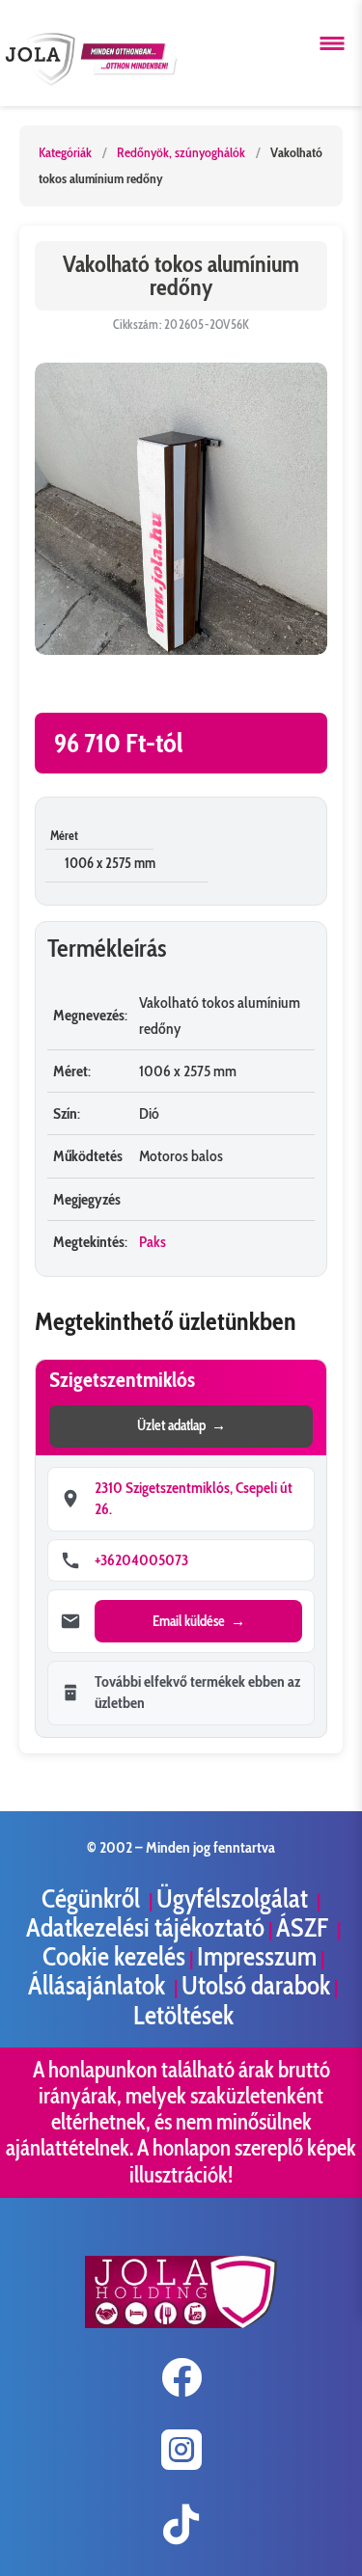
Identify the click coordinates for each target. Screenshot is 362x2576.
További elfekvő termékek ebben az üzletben (197, 1692)
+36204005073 (141, 1560)
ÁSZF (305, 1927)
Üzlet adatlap (171, 1425)
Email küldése (189, 1621)
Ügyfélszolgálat (235, 1898)
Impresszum (257, 1956)
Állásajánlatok (99, 1985)
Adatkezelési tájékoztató (145, 1927)
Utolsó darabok (256, 1985)
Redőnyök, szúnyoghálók (181, 152)
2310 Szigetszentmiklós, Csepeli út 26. (194, 1498)
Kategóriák (65, 152)
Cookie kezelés (114, 1956)
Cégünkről (93, 1898)
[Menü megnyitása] (332, 43)
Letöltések (183, 2015)
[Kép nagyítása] (181, 509)
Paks (153, 1242)
